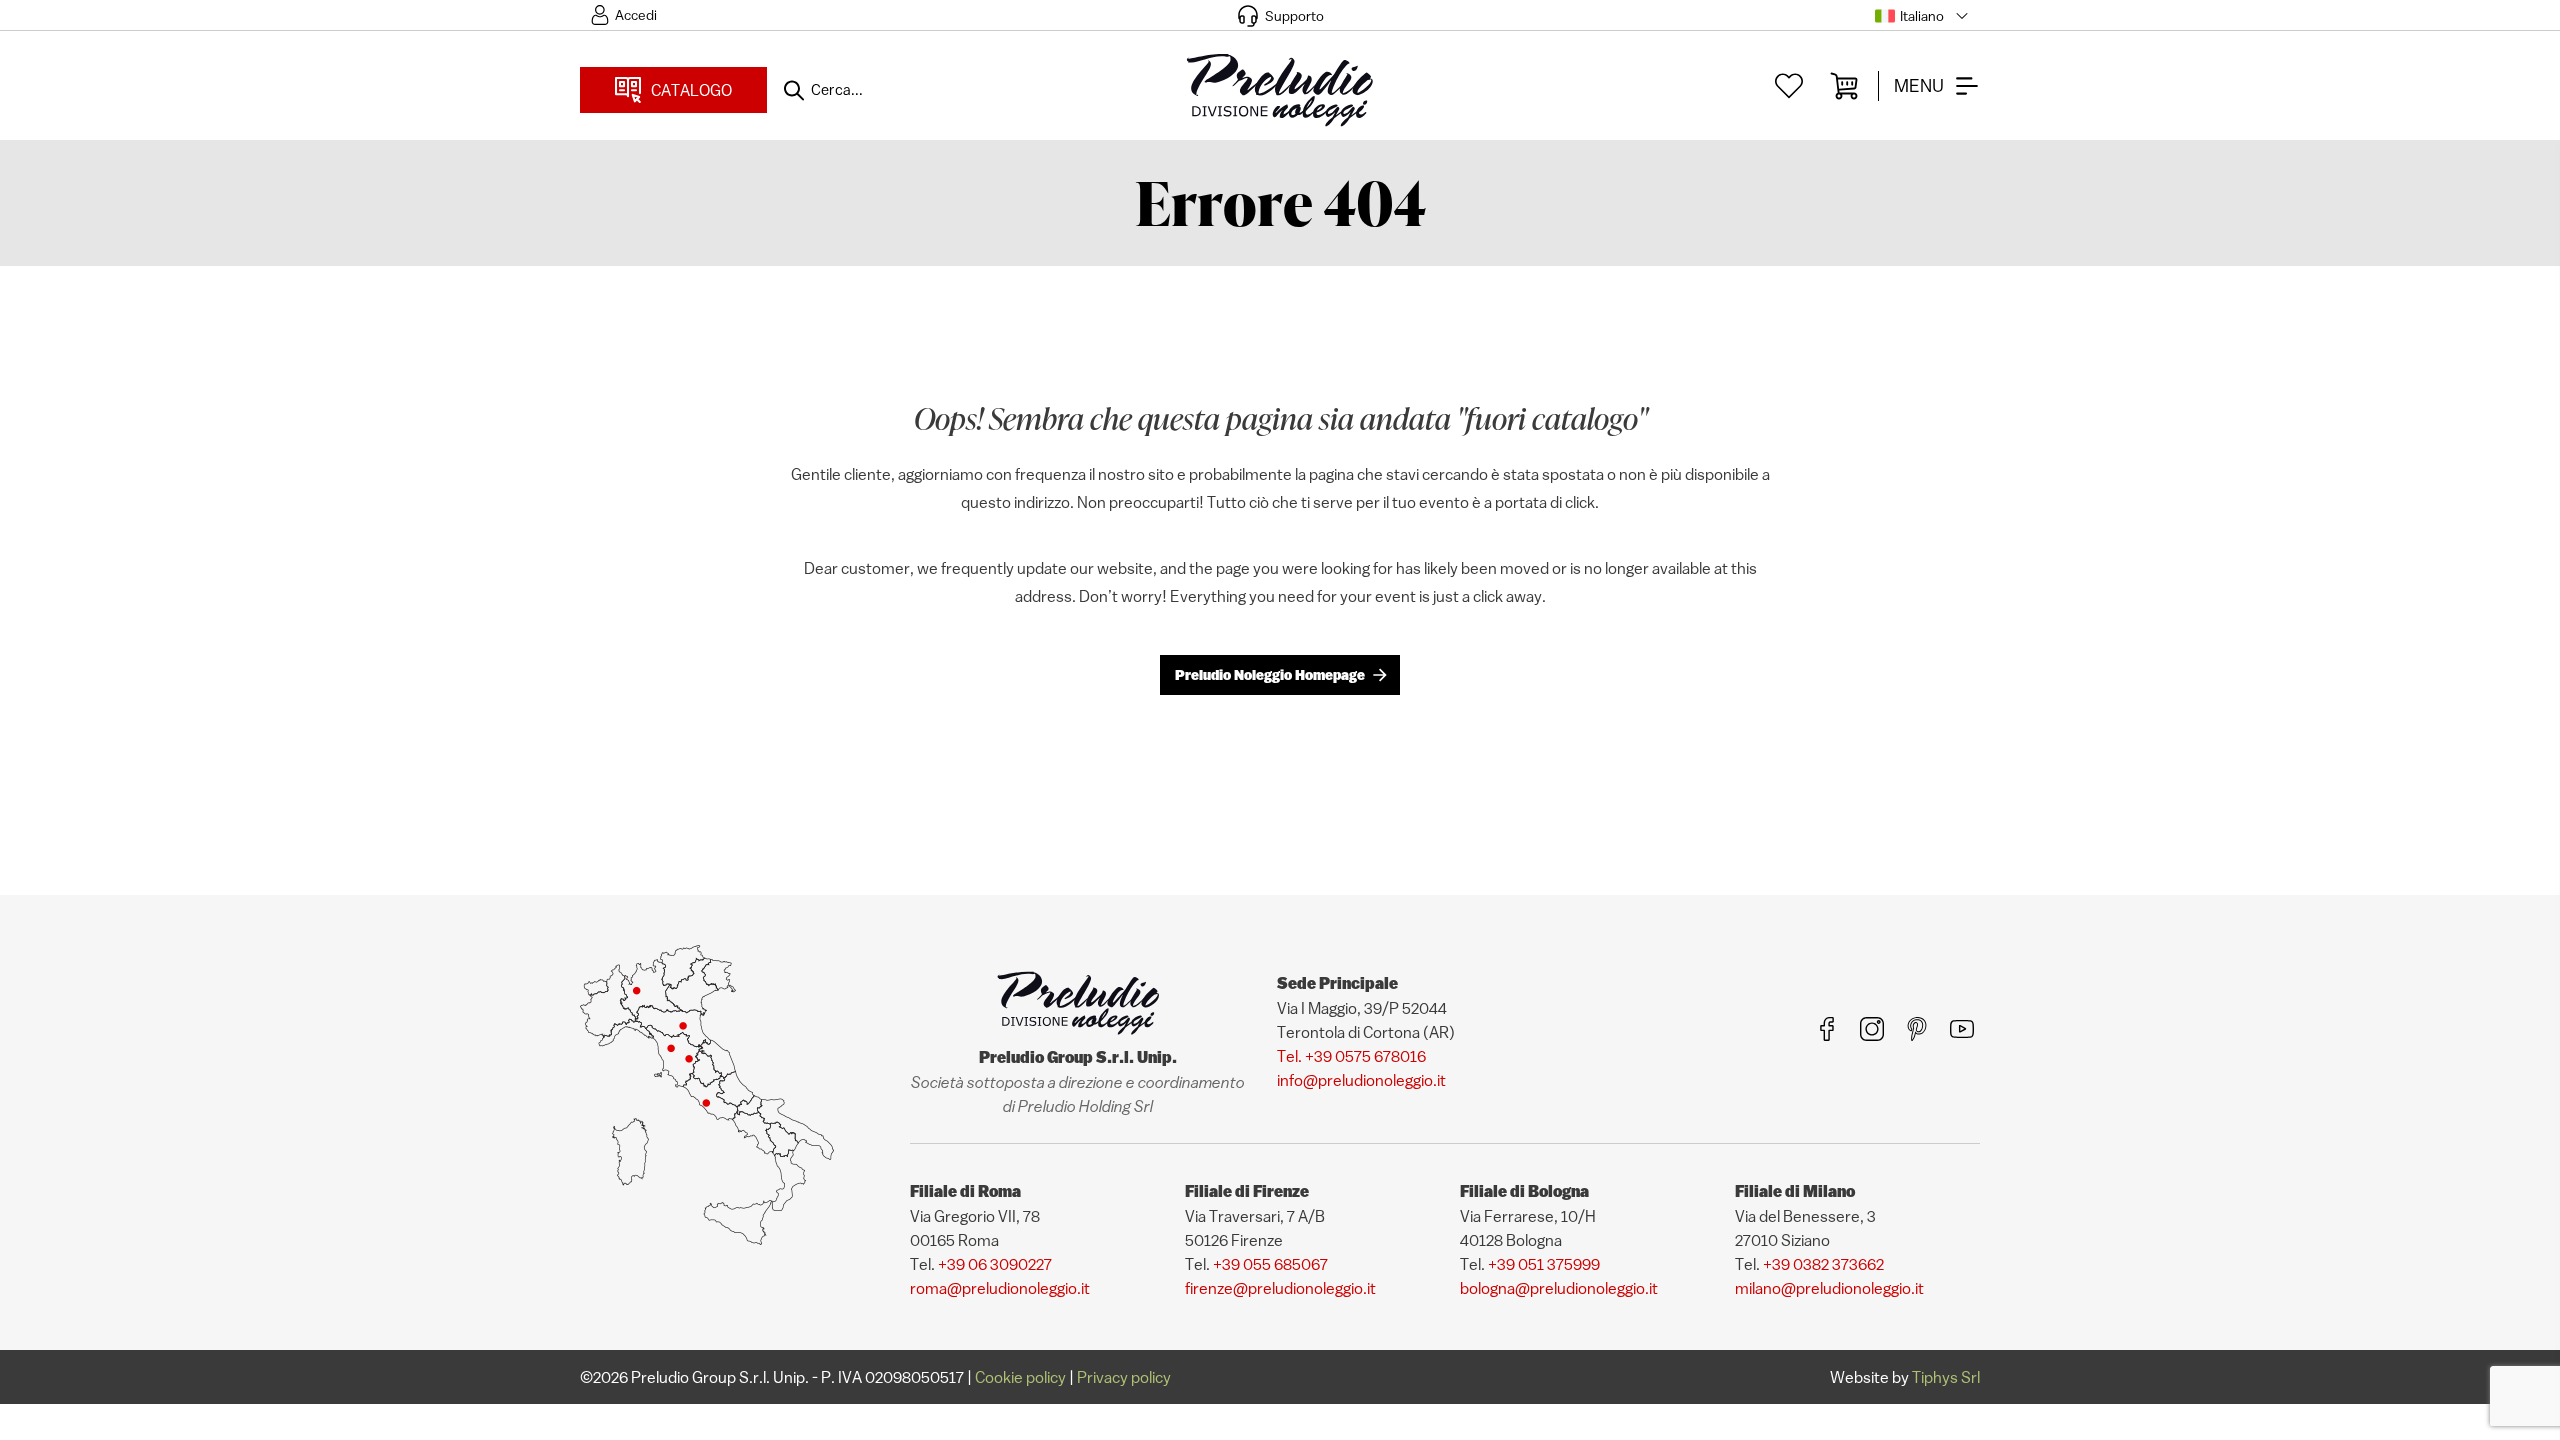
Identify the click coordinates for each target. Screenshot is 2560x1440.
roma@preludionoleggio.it (1000, 1288)
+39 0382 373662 (1823, 1264)
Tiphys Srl (1946, 1377)
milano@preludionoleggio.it (1829, 1288)
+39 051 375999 (1544, 1264)
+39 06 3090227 (995, 1264)
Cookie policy (1020, 1377)
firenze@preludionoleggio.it (1280, 1288)
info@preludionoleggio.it (1361, 1080)
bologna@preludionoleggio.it (1559, 1288)
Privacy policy (1124, 1377)
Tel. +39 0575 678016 (1351, 1056)
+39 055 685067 (1270, 1264)
